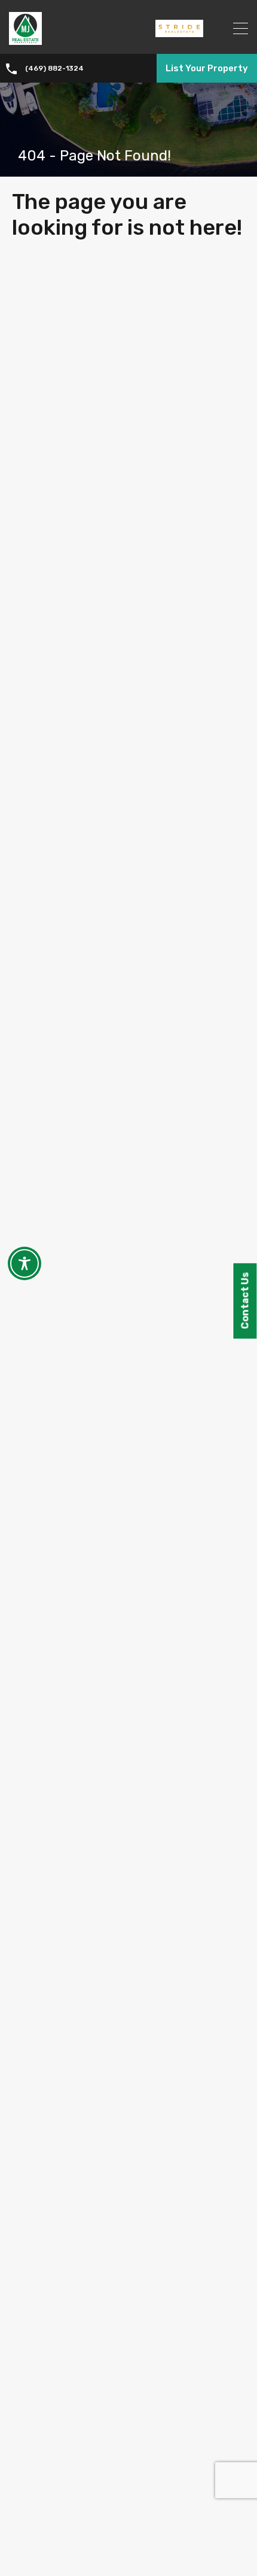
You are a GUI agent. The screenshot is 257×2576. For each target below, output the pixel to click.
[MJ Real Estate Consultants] (25, 40)
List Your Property (207, 68)
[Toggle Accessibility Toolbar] (25, 1263)
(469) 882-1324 (54, 68)
